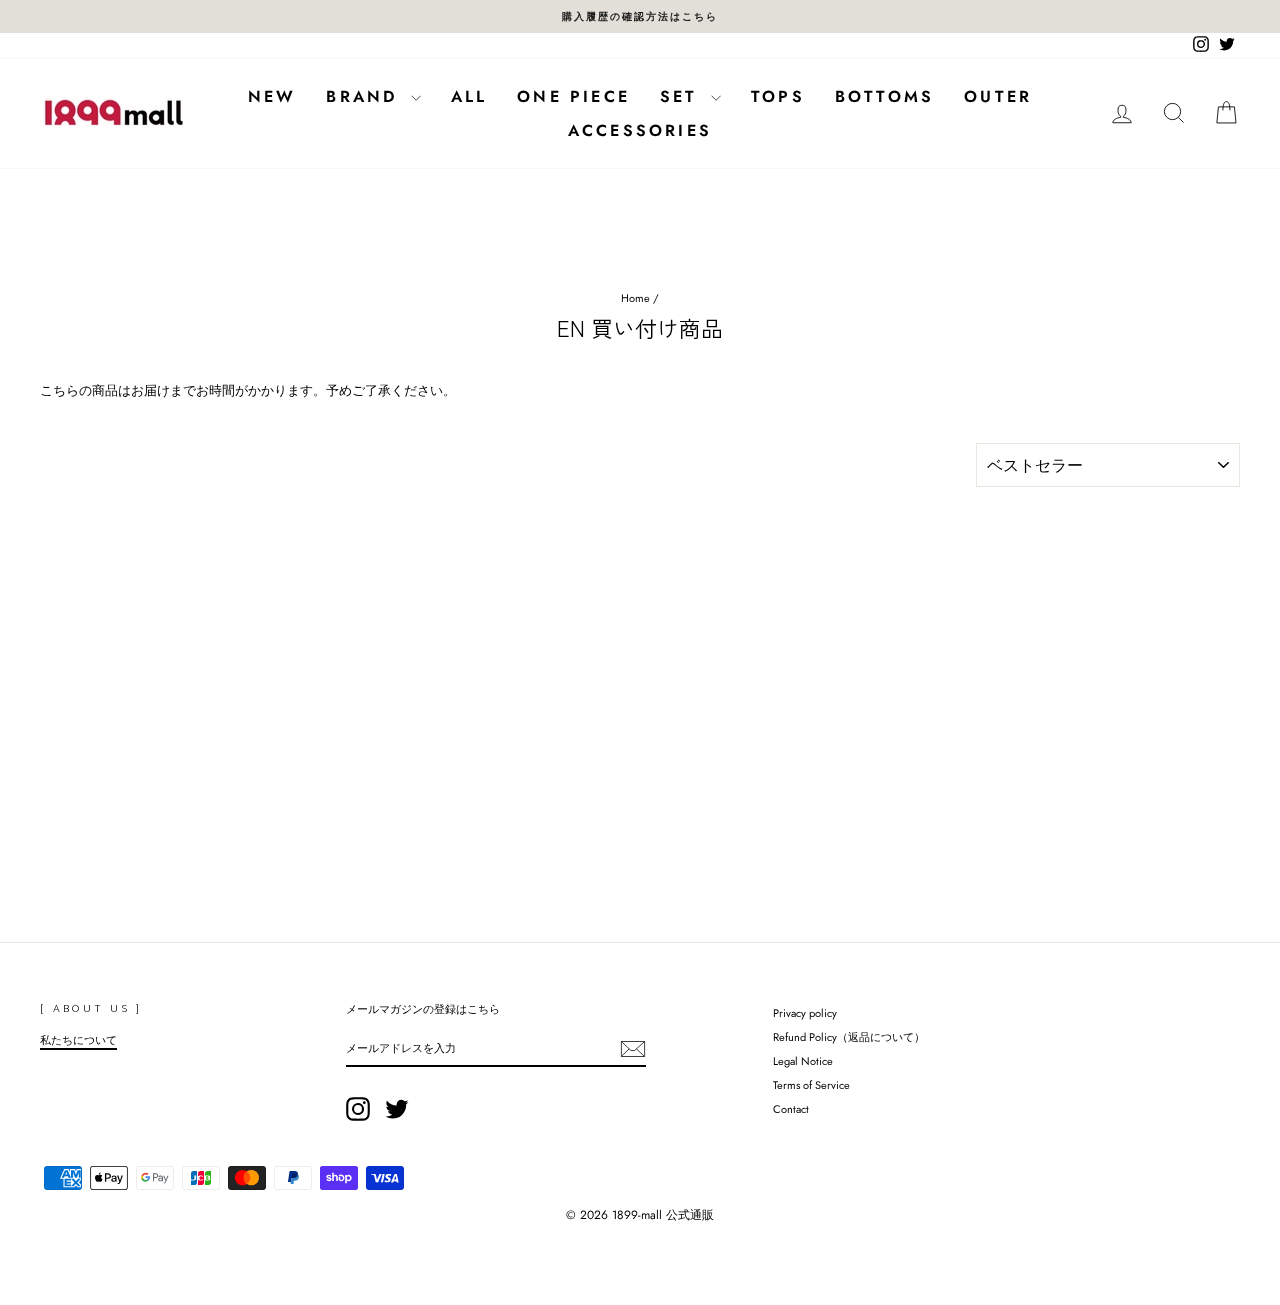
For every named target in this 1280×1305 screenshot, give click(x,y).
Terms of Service (811, 1085)
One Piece (573, 96)
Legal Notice (803, 1061)
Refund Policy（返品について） (849, 1037)
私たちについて (78, 1040)
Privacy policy (805, 1013)
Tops (778, 96)
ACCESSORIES (640, 130)
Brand (365, 96)
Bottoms (884, 96)
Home (635, 298)
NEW (272, 96)
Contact (791, 1109)
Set (683, 96)
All (469, 96)
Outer (998, 96)
